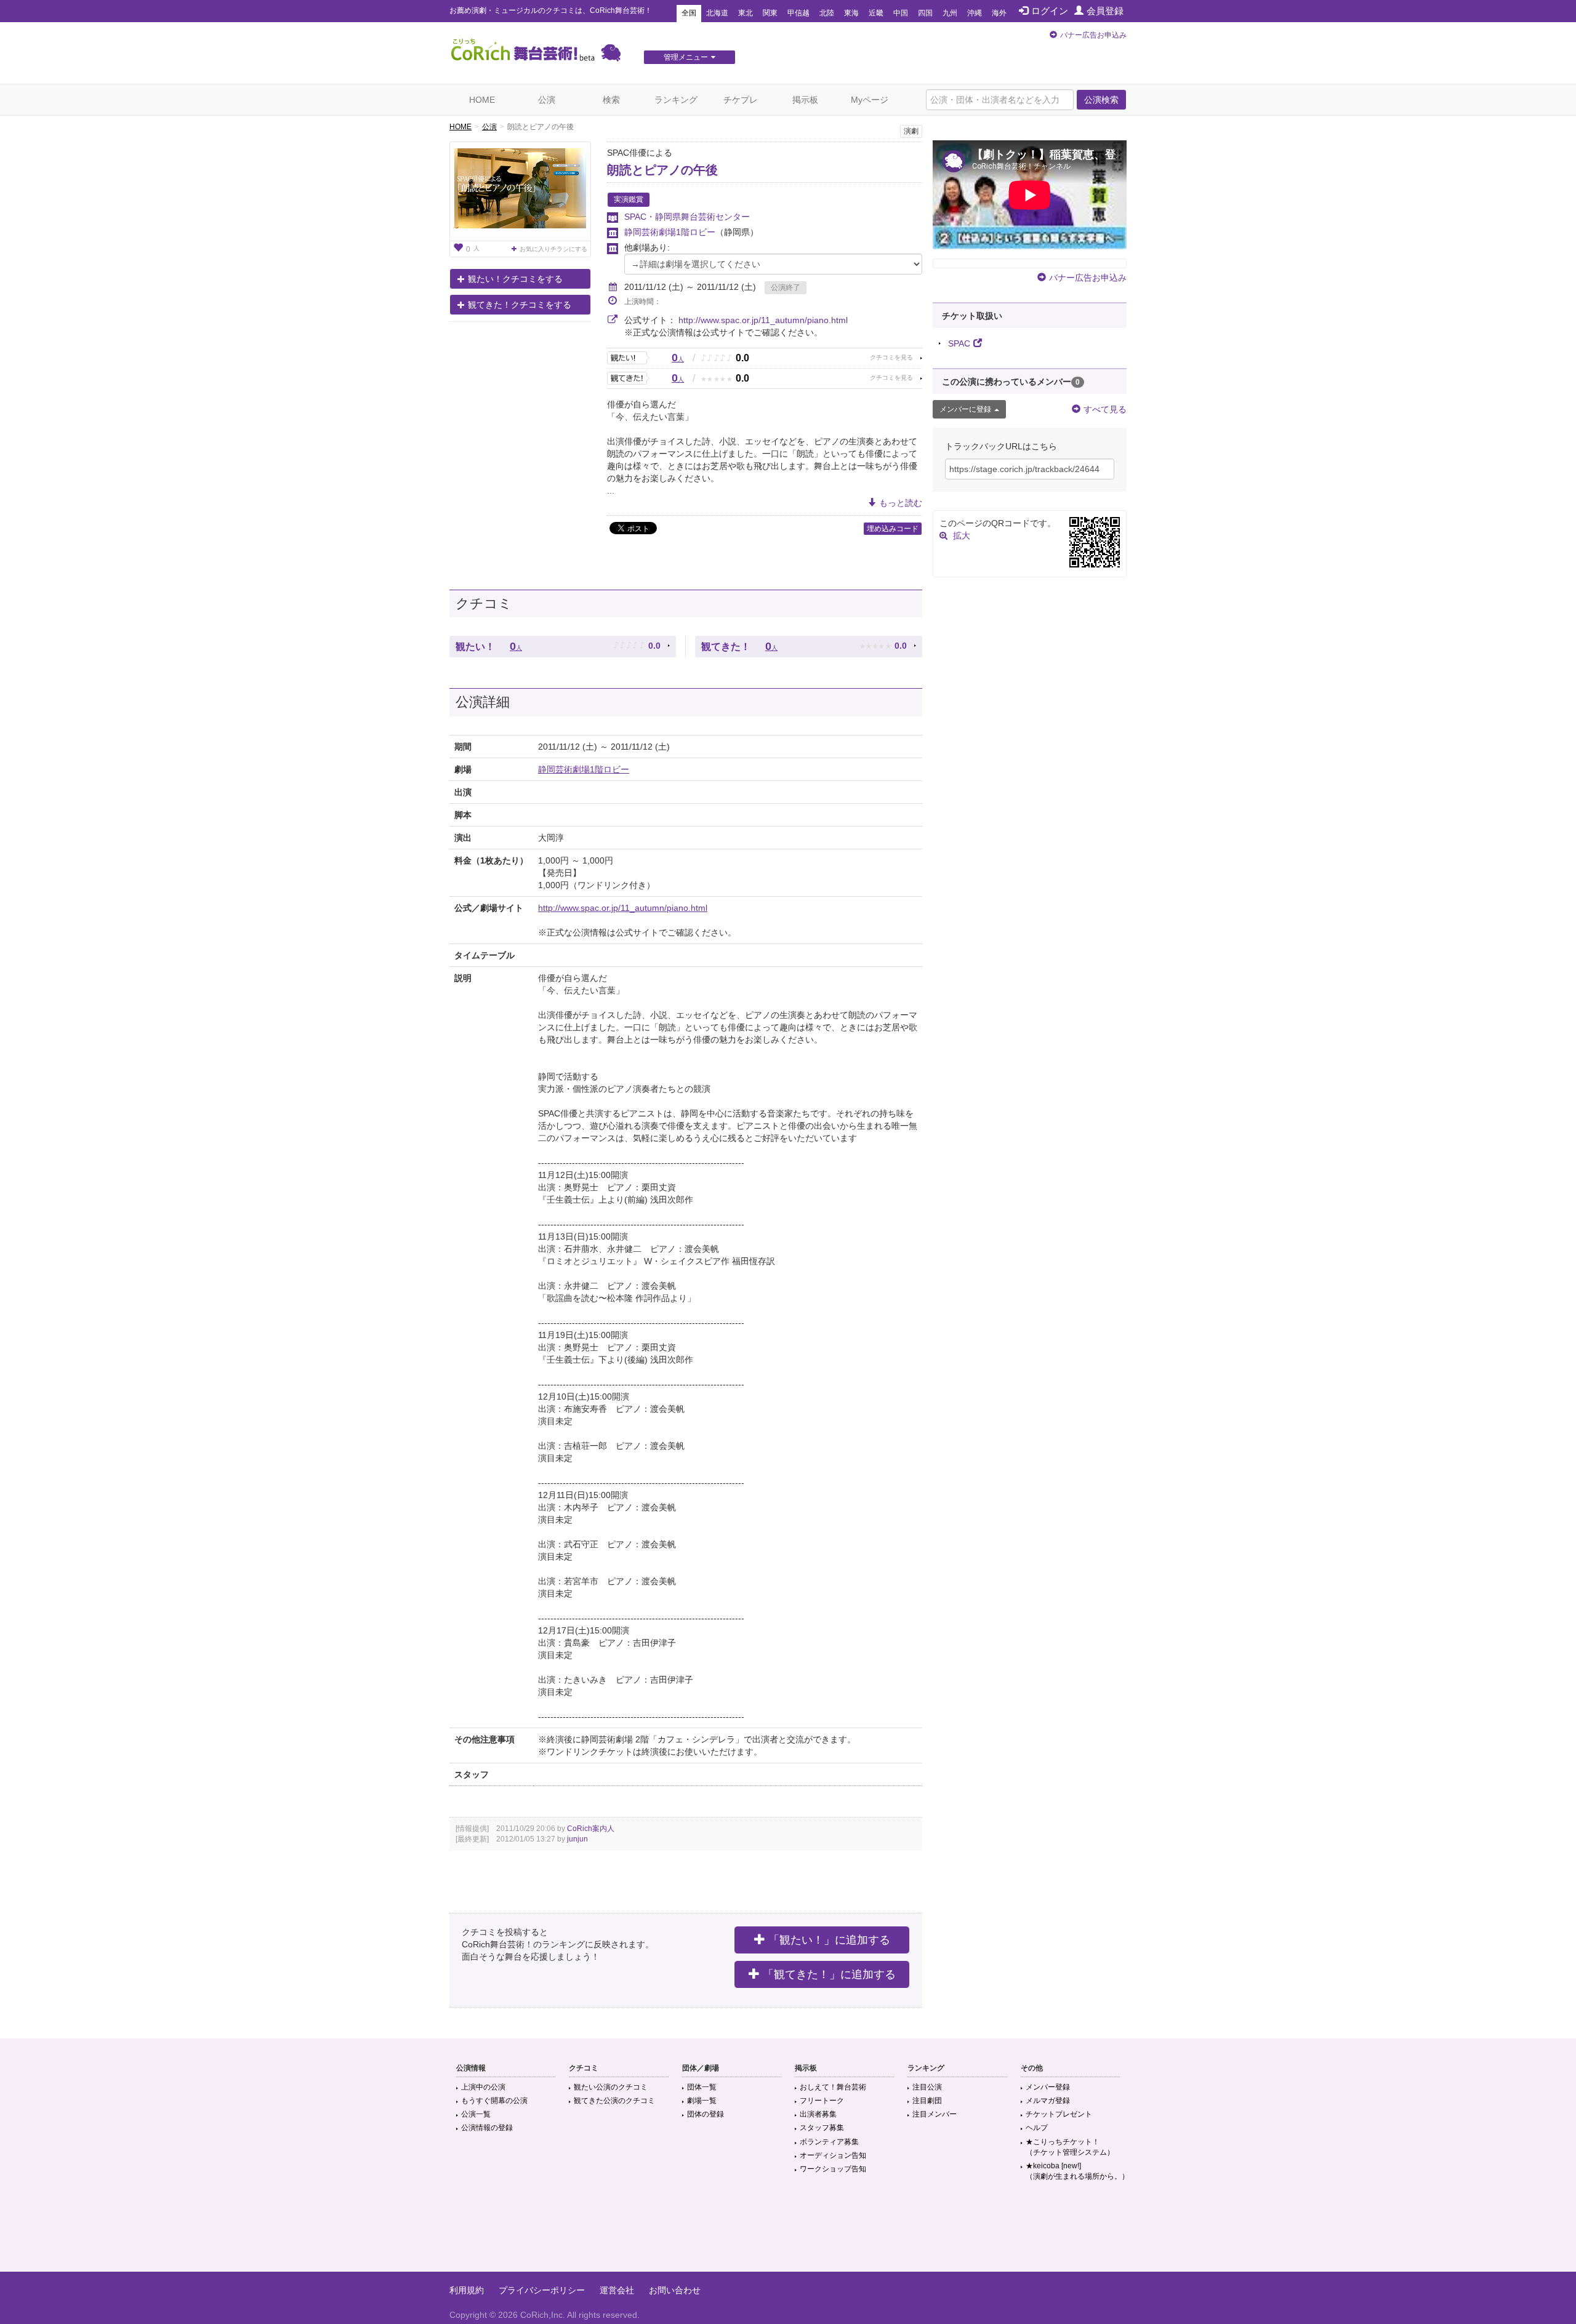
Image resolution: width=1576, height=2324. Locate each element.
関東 (770, 13)
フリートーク (822, 2101)
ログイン (1050, 11)
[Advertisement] (788, 2232)
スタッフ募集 (822, 2128)
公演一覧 (476, 2114)
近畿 (876, 13)
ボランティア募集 (829, 2142)
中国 (901, 13)
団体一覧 (702, 2087)
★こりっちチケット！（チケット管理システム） (1070, 2147)
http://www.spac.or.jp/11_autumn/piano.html (763, 320)
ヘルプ (1037, 2128)
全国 (689, 13)
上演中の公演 (483, 2087)
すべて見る (1105, 409)
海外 (999, 13)
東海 (851, 13)
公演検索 (1101, 100)
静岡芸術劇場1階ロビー (670, 232)
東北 (746, 13)
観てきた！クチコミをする (520, 305)
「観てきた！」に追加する (829, 1974)
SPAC (959, 343)
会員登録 (1105, 11)
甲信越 (798, 13)
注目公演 (927, 2087)
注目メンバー (935, 2114)
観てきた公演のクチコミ (614, 2101)
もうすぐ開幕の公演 (494, 2101)
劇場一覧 (702, 2101)
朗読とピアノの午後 (662, 170)
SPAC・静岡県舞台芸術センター (687, 217)
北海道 (717, 13)
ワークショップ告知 (833, 2169)
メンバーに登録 (965, 409)
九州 (950, 13)
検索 (611, 100)
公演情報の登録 (487, 2128)
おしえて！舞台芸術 (833, 2087)
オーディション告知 (833, 2155)
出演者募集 (818, 2114)
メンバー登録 (1048, 2087)
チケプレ (741, 100)
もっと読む (901, 503)
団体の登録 (706, 2114)
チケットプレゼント (1059, 2114)
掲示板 (805, 100)
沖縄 (975, 13)
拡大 (962, 535)
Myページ (870, 100)
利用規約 (467, 2290)
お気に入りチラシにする (553, 249)
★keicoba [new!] (1077, 2171)
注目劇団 (927, 2101)
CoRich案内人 (591, 1829)
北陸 (827, 13)
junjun (577, 1839)
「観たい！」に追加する (829, 1940)
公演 (547, 100)
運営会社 (617, 2290)
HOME (482, 100)
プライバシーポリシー (542, 2290)
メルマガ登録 (1048, 2101)
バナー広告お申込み (1093, 35)
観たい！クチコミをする (515, 279)
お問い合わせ (675, 2290)
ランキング (676, 100)
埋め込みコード (893, 529)
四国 (925, 13)
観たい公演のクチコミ (611, 2087)
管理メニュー (686, 57)
